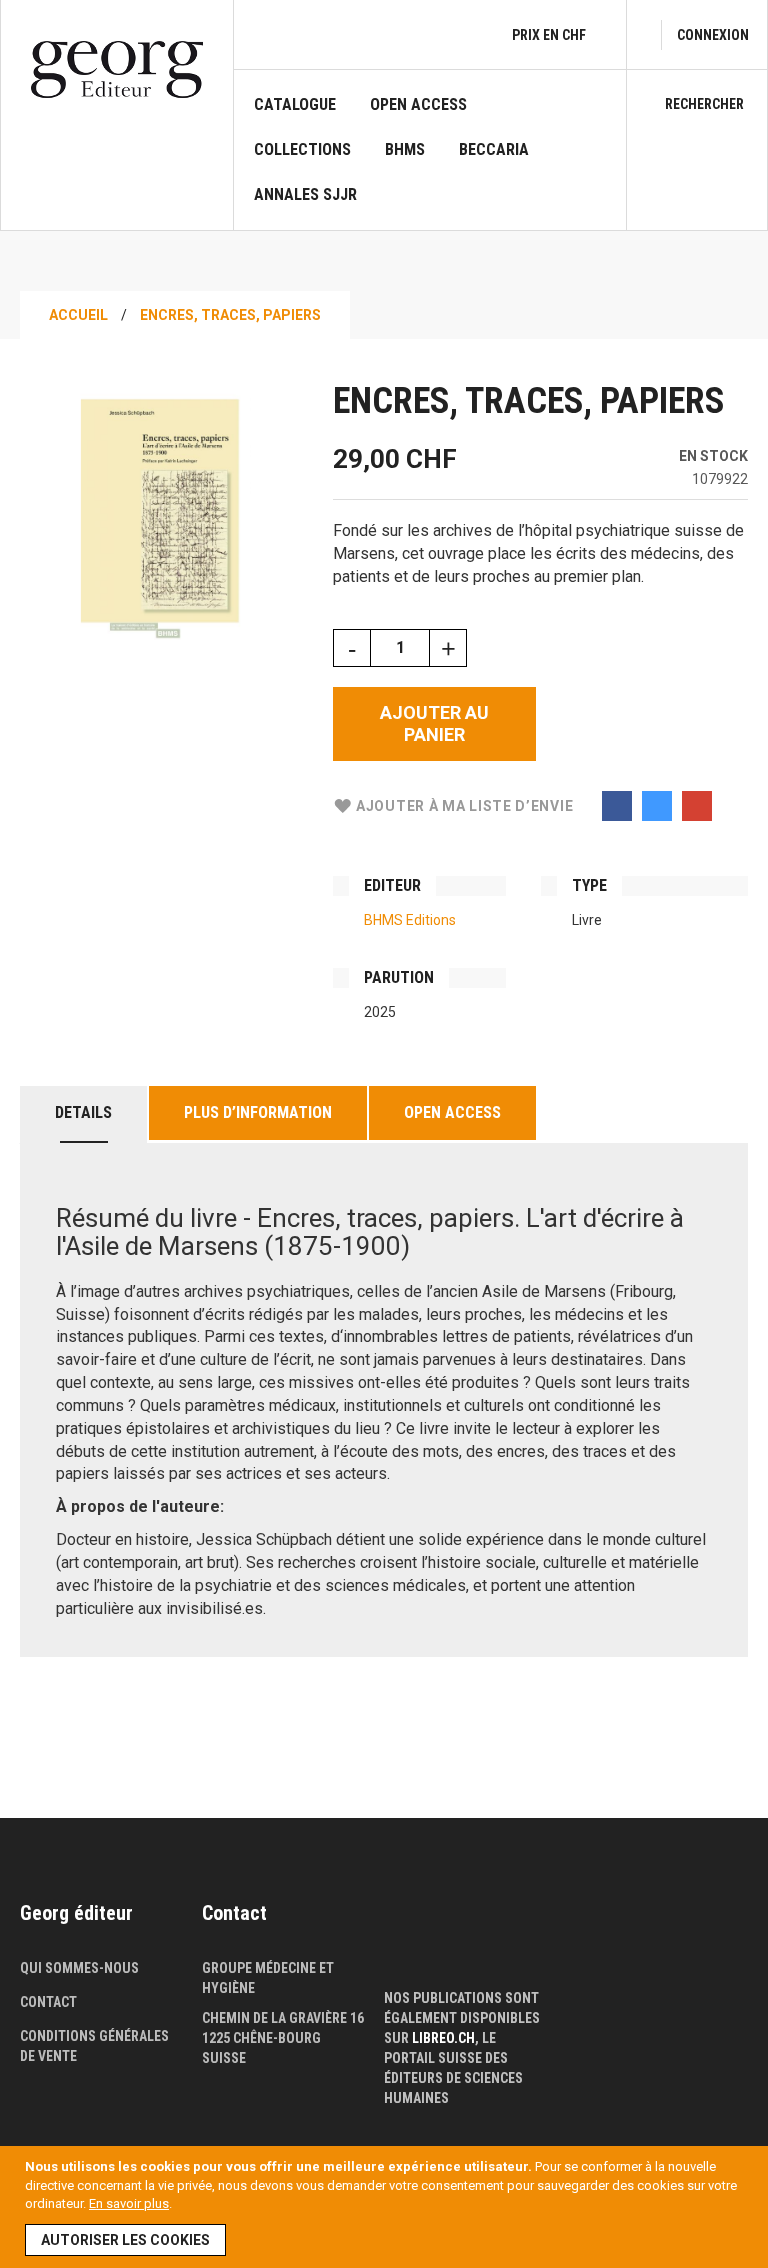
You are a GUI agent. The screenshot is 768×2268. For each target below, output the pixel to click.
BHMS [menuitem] (405, 150)
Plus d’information (258, 1112)
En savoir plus (129, 2203)
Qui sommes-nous (79, 1968)
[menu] (430, 162)
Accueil (78, 315)
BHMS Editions (410, 920)
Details (83, 1112)
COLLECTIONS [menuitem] (302, 150)
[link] (713, 35)
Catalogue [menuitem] (295, 105)
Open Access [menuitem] (418, 105)
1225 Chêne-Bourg (261, 2038)
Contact (48, 2002)
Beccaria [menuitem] (494, 150)
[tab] (83, 1114)
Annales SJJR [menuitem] (305, 195)
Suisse (224, 2058)
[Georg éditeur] (117, 69)
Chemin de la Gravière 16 (283, 2018)
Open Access (452, 1112)
